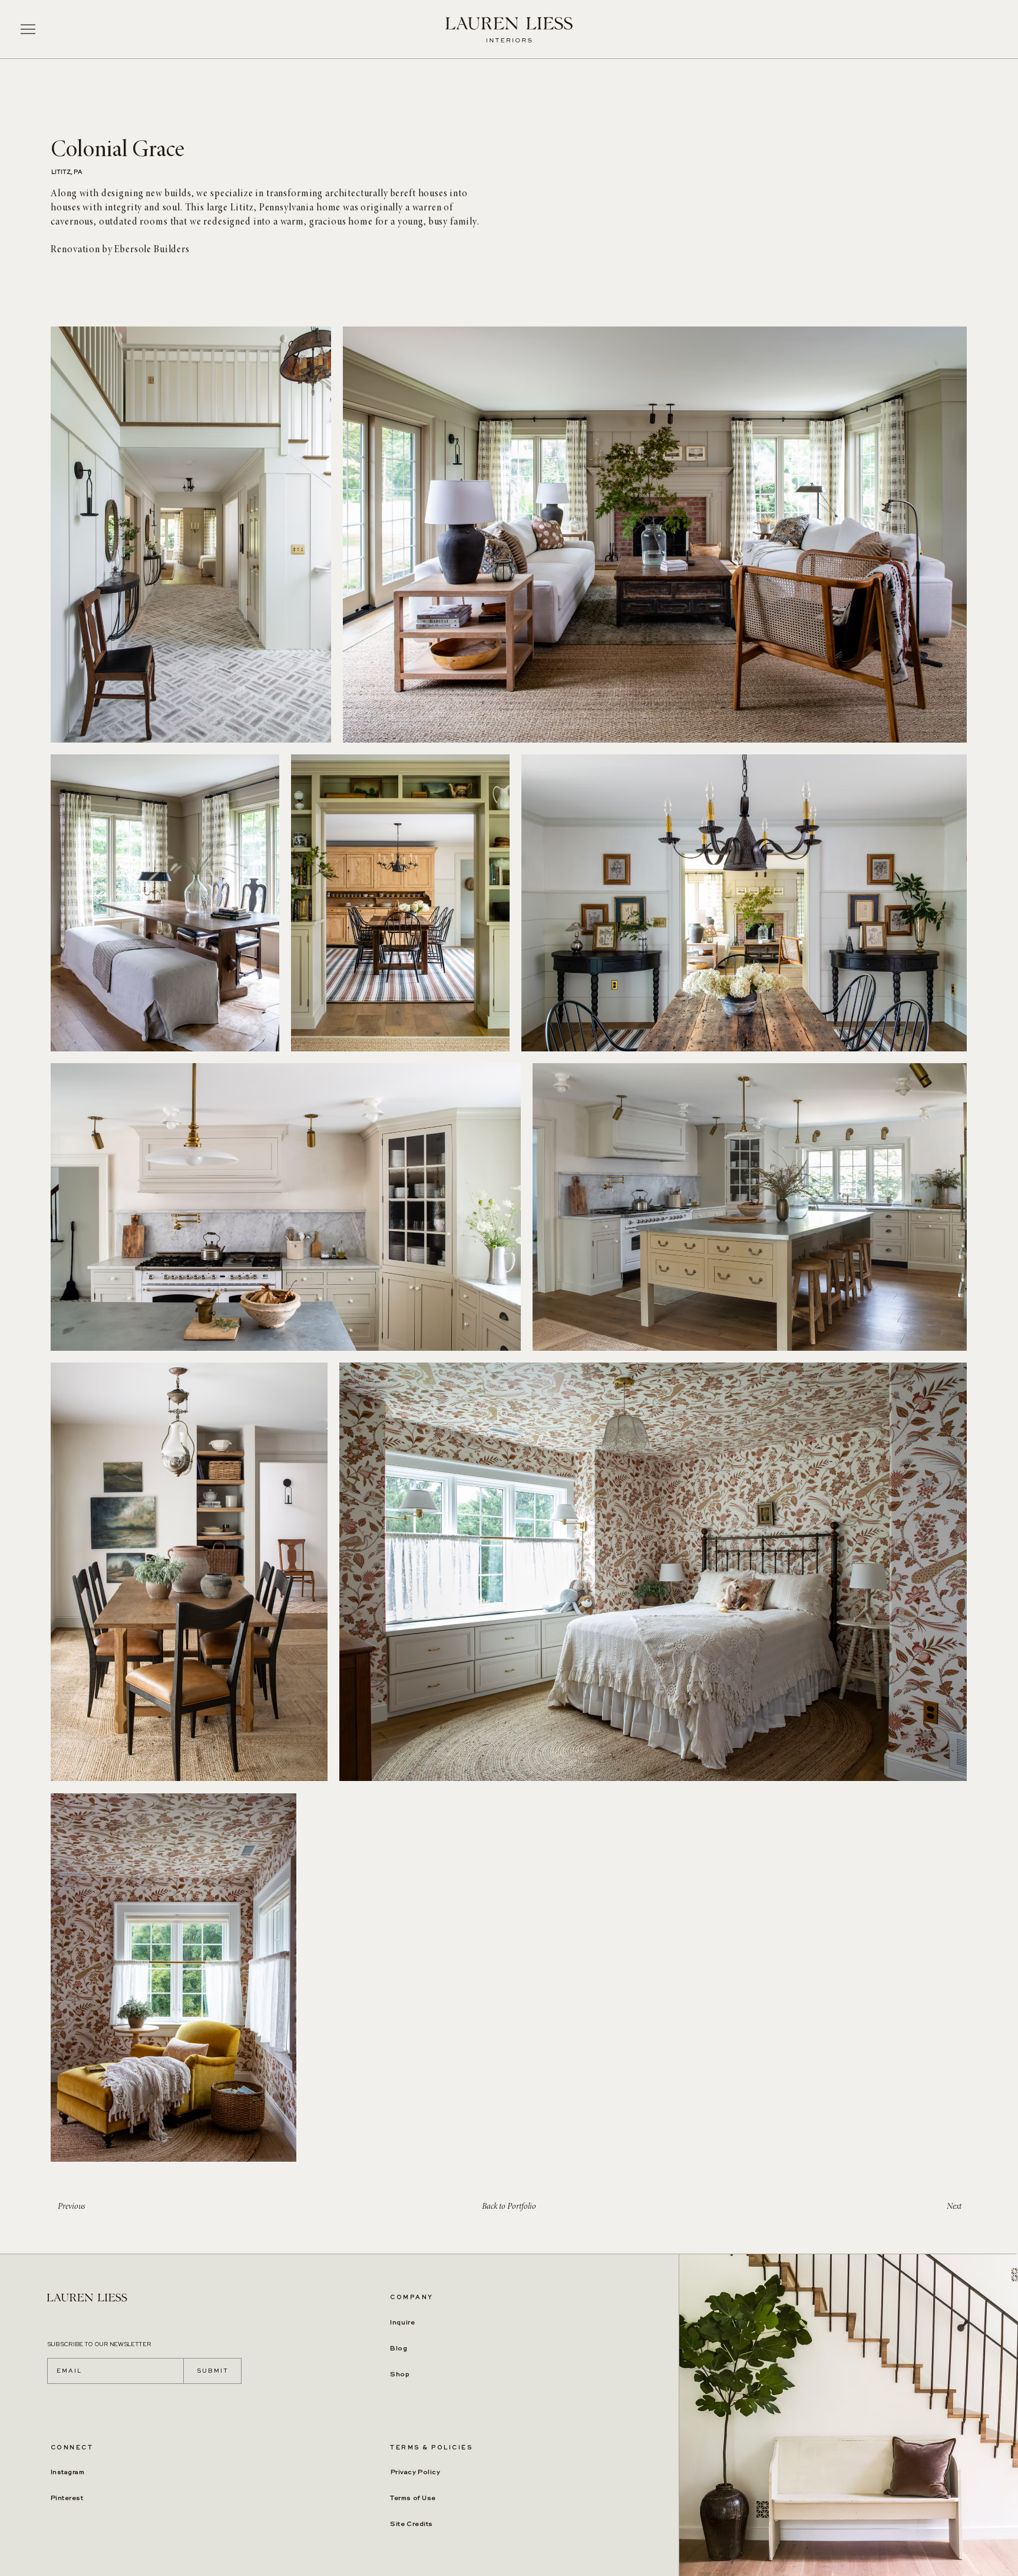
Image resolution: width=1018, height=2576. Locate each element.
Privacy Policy (416, 2473)
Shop (400, 2375)
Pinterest (67, 2499)
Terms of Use (413, 2499)
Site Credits (412, 2524)
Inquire (402, 2323)
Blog (399, 2349)
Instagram (68, 2473)
